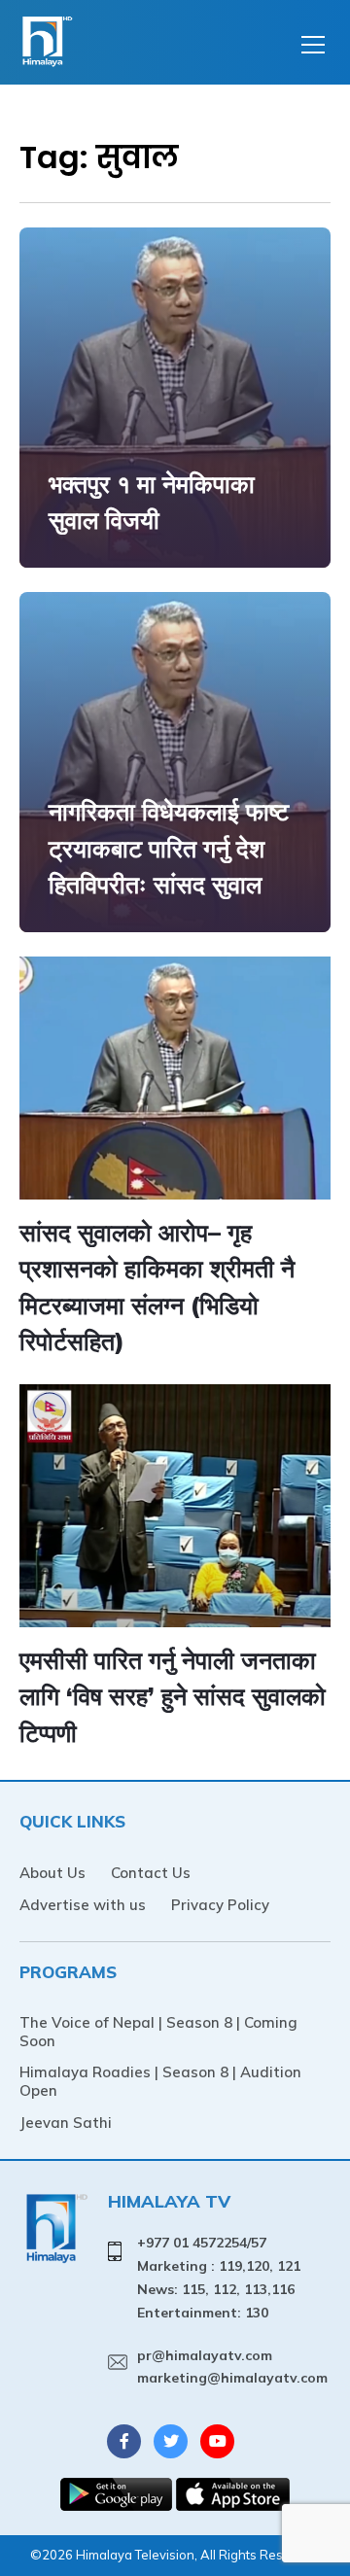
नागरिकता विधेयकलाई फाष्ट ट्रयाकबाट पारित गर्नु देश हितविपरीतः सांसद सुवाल (169, 848)
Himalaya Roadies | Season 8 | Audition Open (160, 2081)
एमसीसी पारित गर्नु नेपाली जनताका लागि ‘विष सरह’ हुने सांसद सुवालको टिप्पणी (173, 1696)
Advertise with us (83, 1905)
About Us (52, 1873)
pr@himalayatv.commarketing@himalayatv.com (232, 2367)
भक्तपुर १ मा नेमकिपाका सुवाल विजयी (152, 502)
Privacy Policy (220, 1905)
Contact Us (151, 1873)
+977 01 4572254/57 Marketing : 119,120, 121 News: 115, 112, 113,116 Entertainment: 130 (219, 2277)
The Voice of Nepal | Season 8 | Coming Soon (158, 2032)
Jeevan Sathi (66, 2123)
